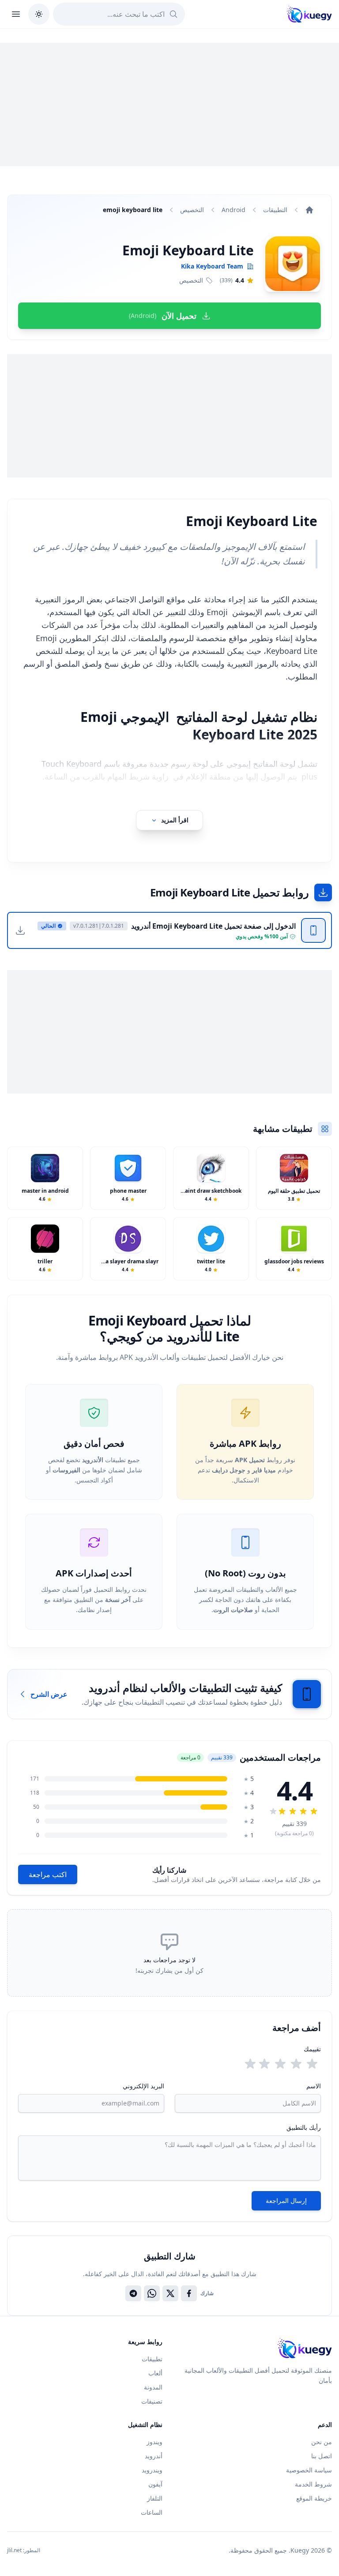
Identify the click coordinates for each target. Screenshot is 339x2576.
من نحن (322, 2442)
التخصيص (192, 210)
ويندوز (154, 2442)
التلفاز (155, 2498)
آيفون (155, 2484)
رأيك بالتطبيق (304, 2127)
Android (234, 210)
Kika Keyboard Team (212, 266)
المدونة (153, 2387)
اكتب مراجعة (48, 1874)
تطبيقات (152, 2359)
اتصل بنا (322, 2456)
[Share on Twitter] (170, 2293)
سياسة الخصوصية (309, 2470)
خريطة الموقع (314, 2498)
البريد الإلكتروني (143, 2086)
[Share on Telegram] (133, 2293)
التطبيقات (275, 210)
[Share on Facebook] (189, 2293)
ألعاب (155, 2373)
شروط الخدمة (313, 2484)
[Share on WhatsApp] (152, 2293)
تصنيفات (152, 2401)
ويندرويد (152, 2470)
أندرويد (154, 2456)
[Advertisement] (169, 105)
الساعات (152, 2512)
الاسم (314, 2086)
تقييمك (312, 2049)
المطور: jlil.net (24, 2550)
